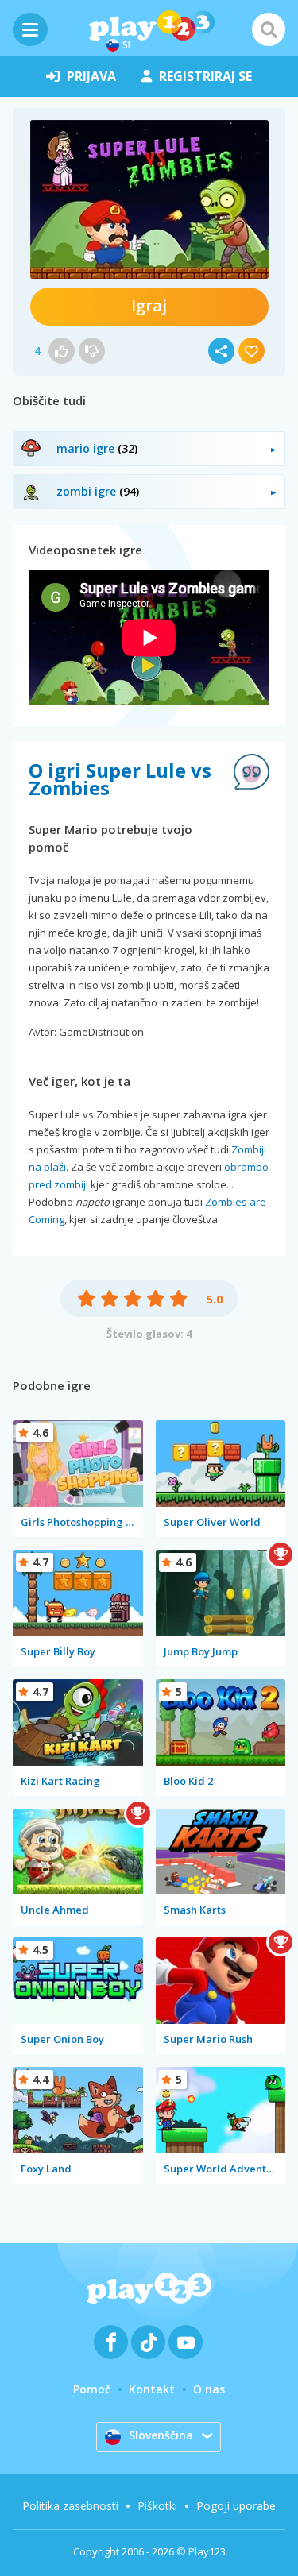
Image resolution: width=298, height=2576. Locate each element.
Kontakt (152, 2389)
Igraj (149, 305)
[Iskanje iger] (269, 29)
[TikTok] (148, 2342)
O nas (209, 2389)
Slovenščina (161, 2435)
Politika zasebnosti (70, 2506)
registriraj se (205, 76)
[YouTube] (186, 2342)
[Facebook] (111, 2342)
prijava (91, 76)
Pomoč (92, 2389)
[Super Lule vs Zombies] (149, 199)
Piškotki (157, 2506)
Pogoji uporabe (236, 2506)
